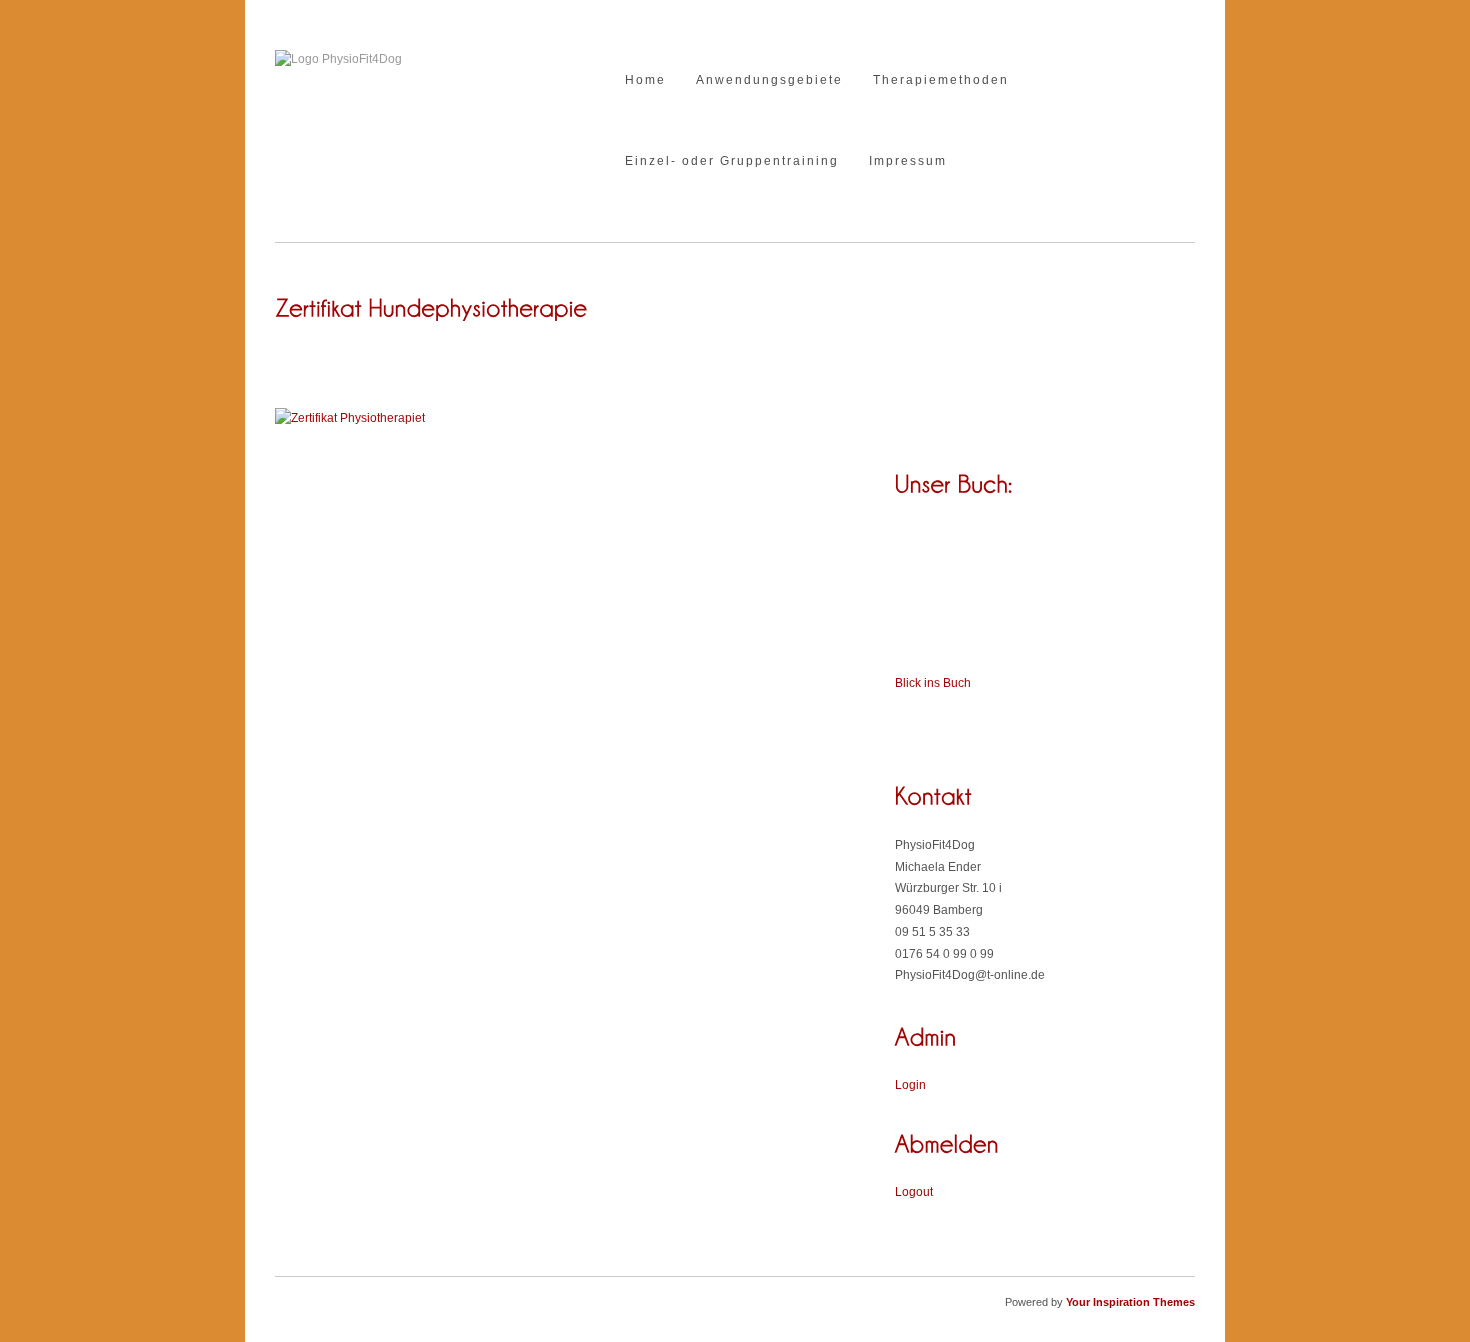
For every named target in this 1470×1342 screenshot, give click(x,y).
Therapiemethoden (941, 80)
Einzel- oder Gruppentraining (732, 161)
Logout (914, 1192)
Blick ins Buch (933, 683)
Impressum (908, 161)
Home (645, 80)
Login (910, 1085)
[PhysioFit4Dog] (338, 59)
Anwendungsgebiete (769, 80)
